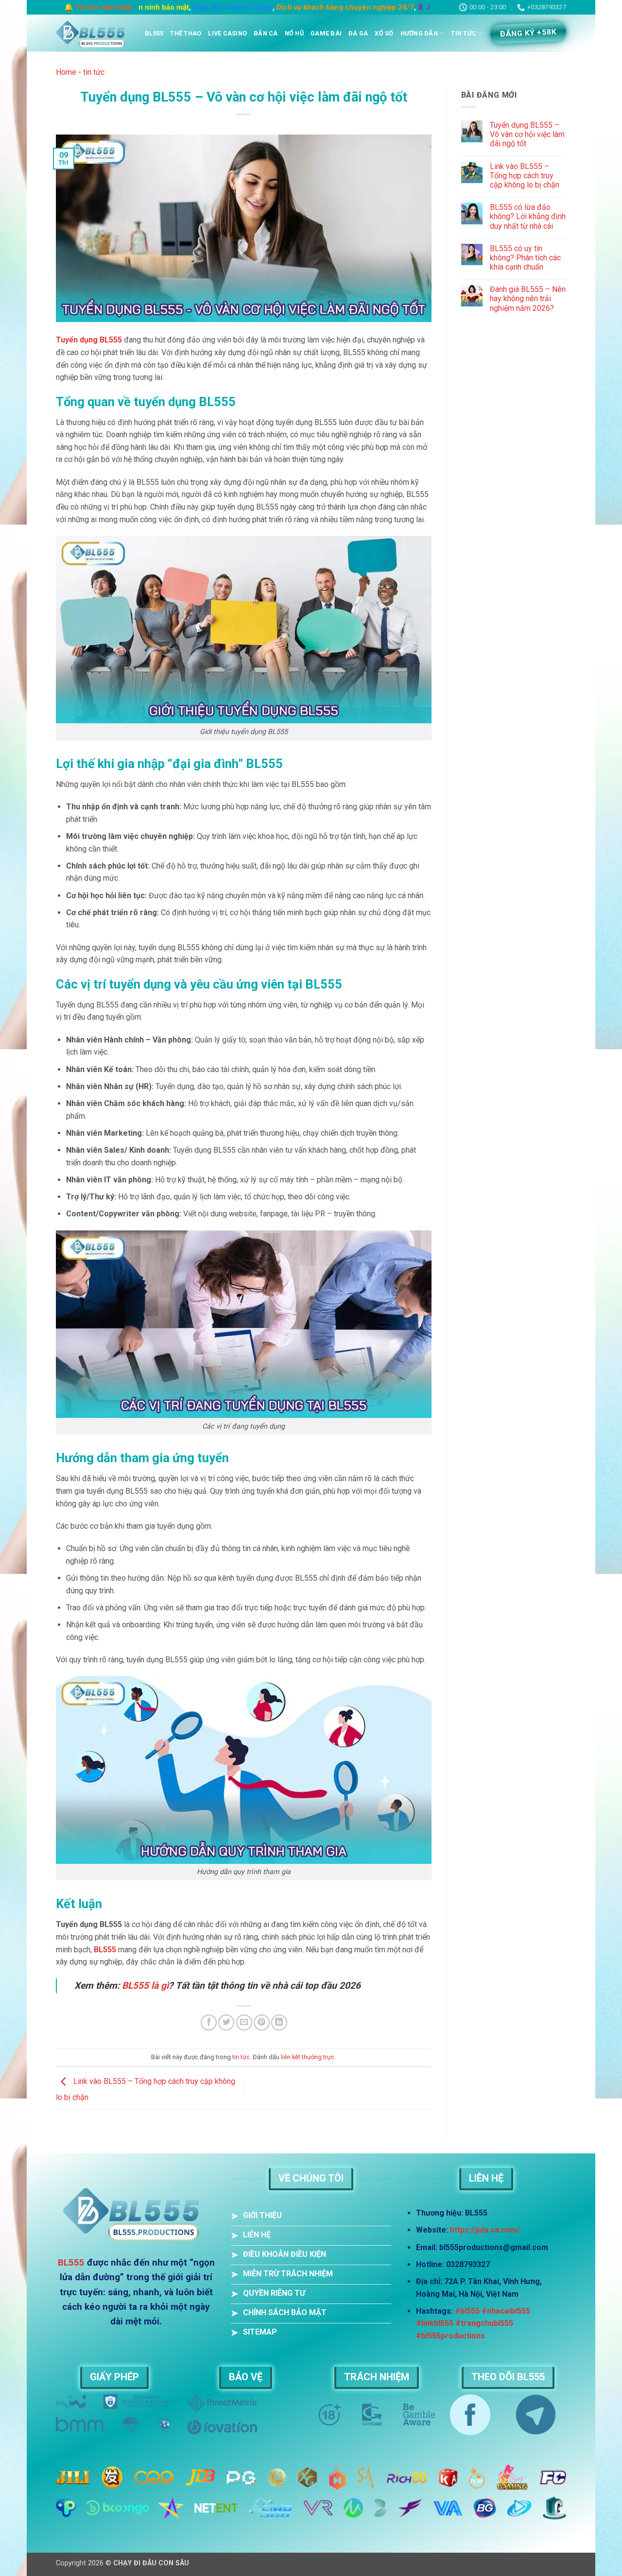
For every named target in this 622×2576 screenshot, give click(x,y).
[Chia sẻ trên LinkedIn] (279, 2022)
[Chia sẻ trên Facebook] (209, 2022)
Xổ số (384, 33)
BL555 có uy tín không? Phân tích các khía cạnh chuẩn (525, 258)
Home (66, 72)
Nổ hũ (294, 33)
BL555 (154, 33)
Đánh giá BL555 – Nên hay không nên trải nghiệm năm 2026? (528, 299)
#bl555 (467, 2311)
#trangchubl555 (484, 2323)
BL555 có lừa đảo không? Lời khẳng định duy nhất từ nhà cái (528, 216)
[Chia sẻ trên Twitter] (226, 2022)
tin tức (464, 33)
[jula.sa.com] (93, 33)
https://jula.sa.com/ (485, 2230)
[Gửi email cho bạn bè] (244, 2022)
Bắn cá (266, 33)
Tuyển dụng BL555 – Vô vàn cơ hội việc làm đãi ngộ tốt (527, 134)
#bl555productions (450, 2336)
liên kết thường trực (308, 2057)
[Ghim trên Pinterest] (262, 2022)
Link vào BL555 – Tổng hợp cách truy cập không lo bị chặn (525, 176)
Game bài (326, 33)
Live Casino (227, 33)
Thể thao (186, 33)
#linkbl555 (435, 2323)
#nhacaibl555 (506, 2311)
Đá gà (358, 33)
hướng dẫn (419, 33)
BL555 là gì (145, 1986)
